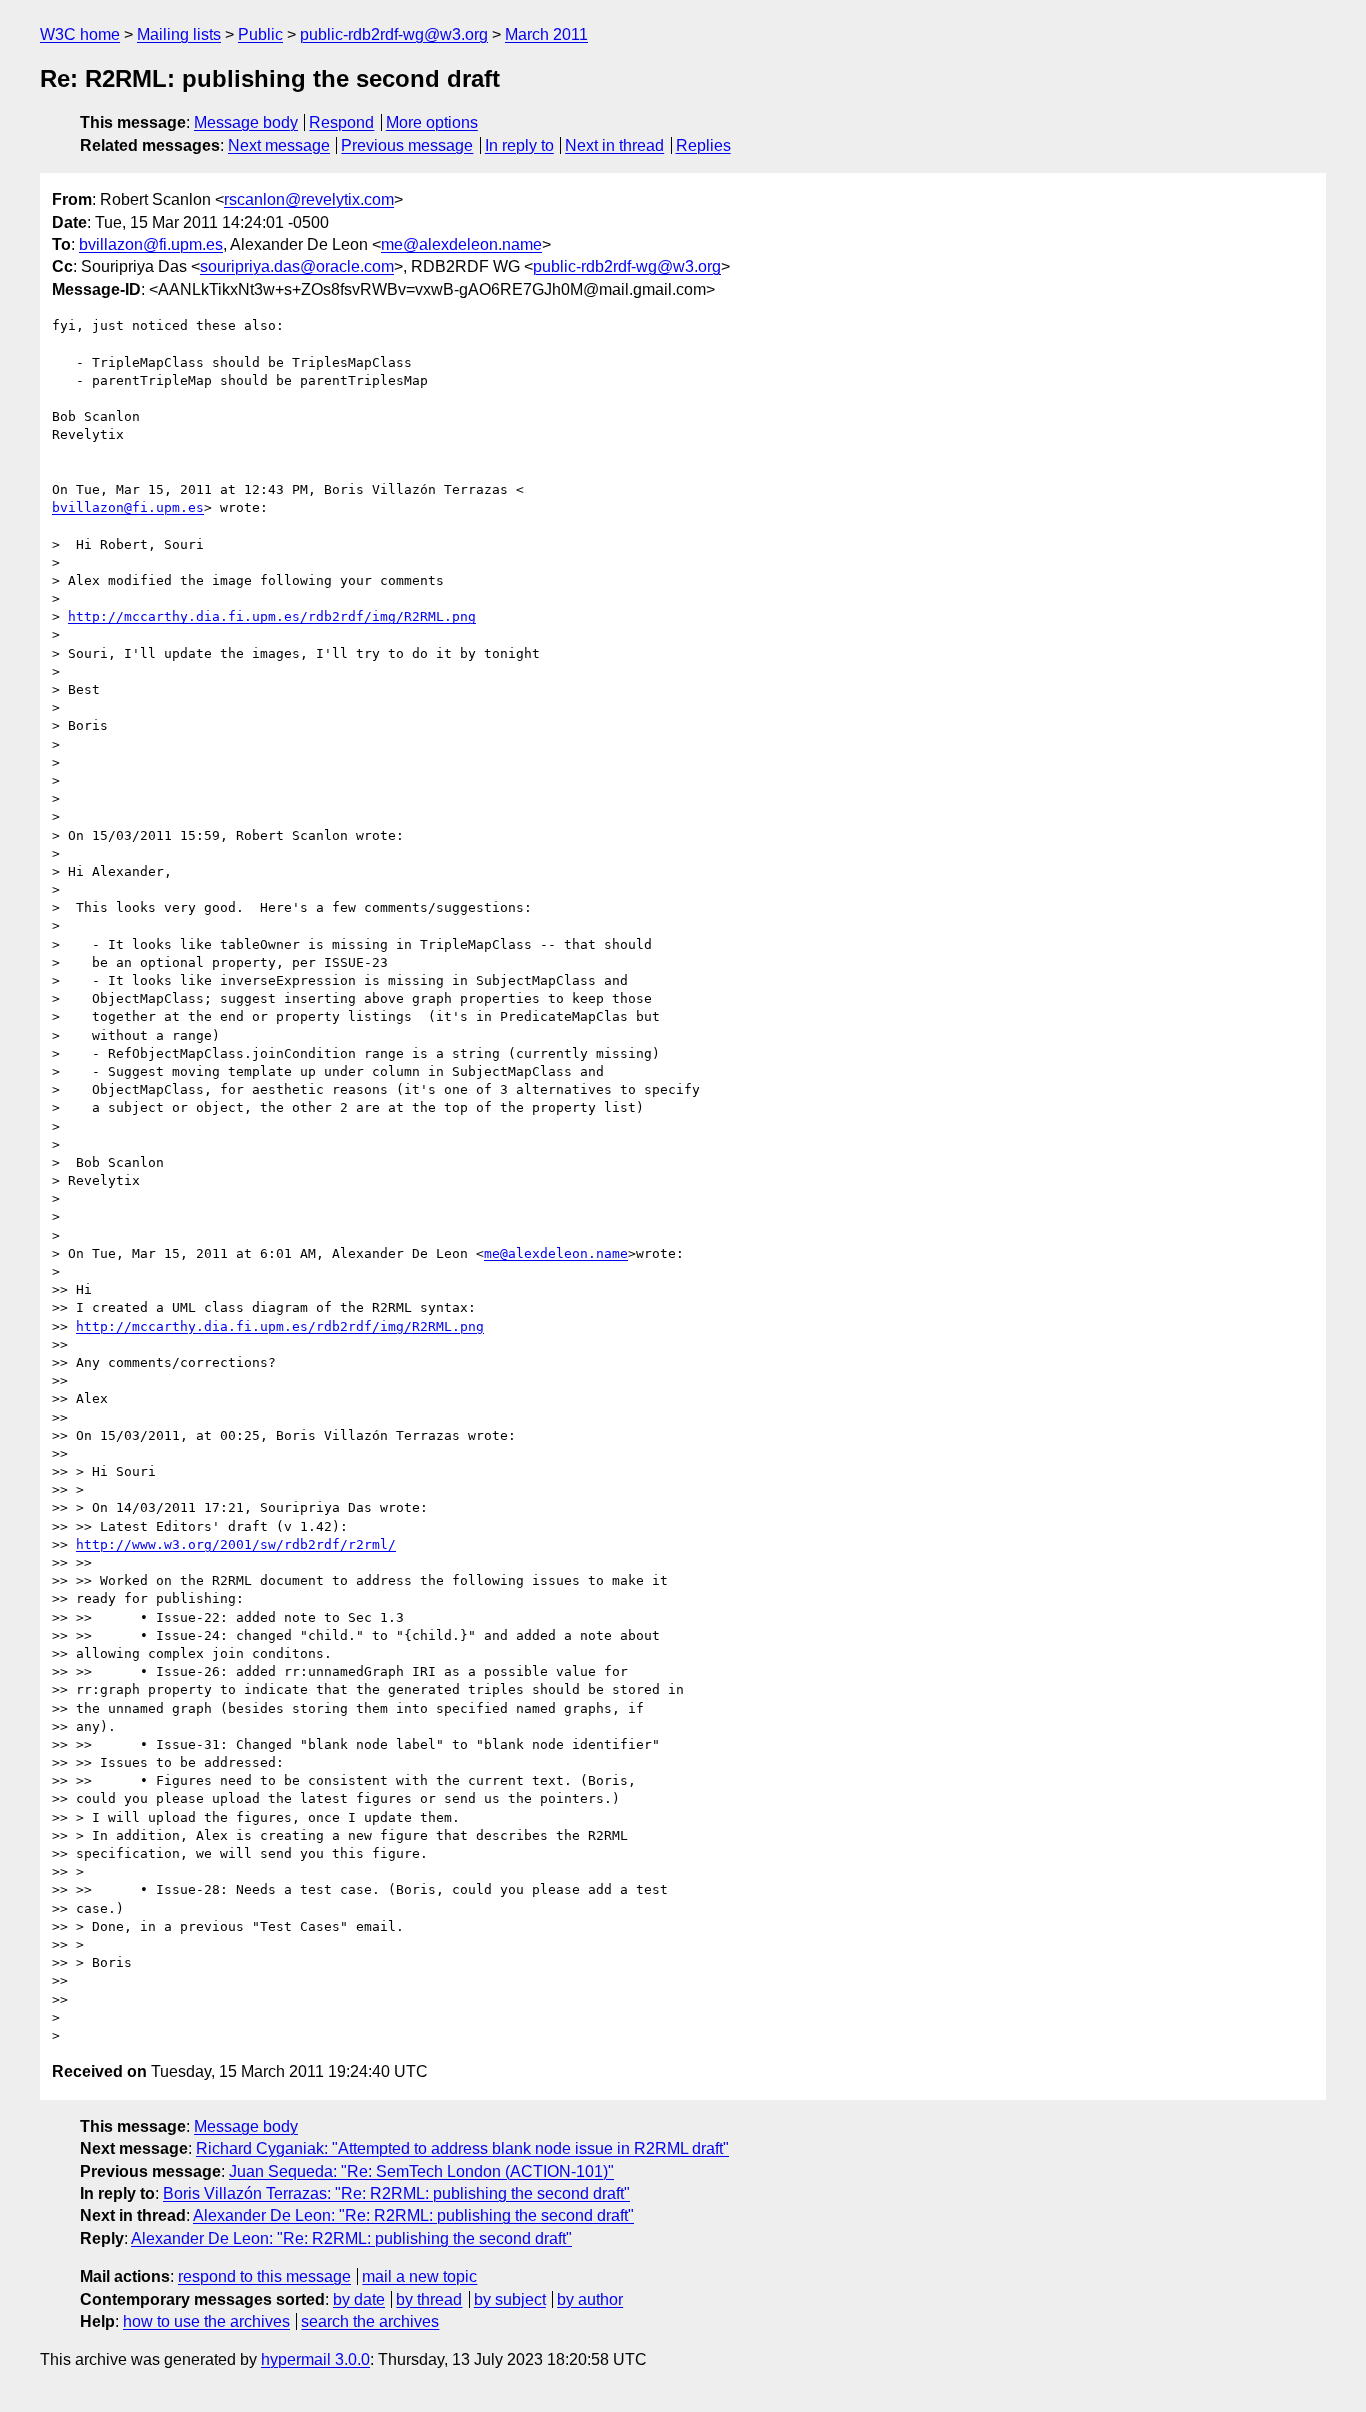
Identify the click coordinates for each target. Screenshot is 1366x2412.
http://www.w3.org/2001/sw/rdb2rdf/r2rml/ (236, 1544)
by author (590, 2299)
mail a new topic (419, 2276)
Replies (703, 145)
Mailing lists (179, 34)
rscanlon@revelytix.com (309, 199)
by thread (429, 2299)
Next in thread (614, 145)
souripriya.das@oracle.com (297, 266)
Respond (341, 122)
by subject (510, 2299)
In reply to (519, 145)
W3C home (80, 34)
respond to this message (264, 2276)
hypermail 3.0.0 (315, 2359)
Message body (246, 122)
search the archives (370, 2321)
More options (432, 122)
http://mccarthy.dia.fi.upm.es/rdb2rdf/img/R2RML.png (272, 616)
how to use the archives (206, 2321)
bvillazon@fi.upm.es (151, 244)
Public (260, 34)
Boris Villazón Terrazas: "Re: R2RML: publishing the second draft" (396, 2193)
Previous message (407, 145)
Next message (279, 145)
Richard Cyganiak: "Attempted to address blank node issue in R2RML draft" (462, 2148)
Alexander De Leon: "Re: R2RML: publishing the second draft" (413, 2215)
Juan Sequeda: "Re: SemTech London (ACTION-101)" (421, 2171)
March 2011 (546, 34)
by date (359, 2299)
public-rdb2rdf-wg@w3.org (394, 34)
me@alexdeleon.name (461, 244)
